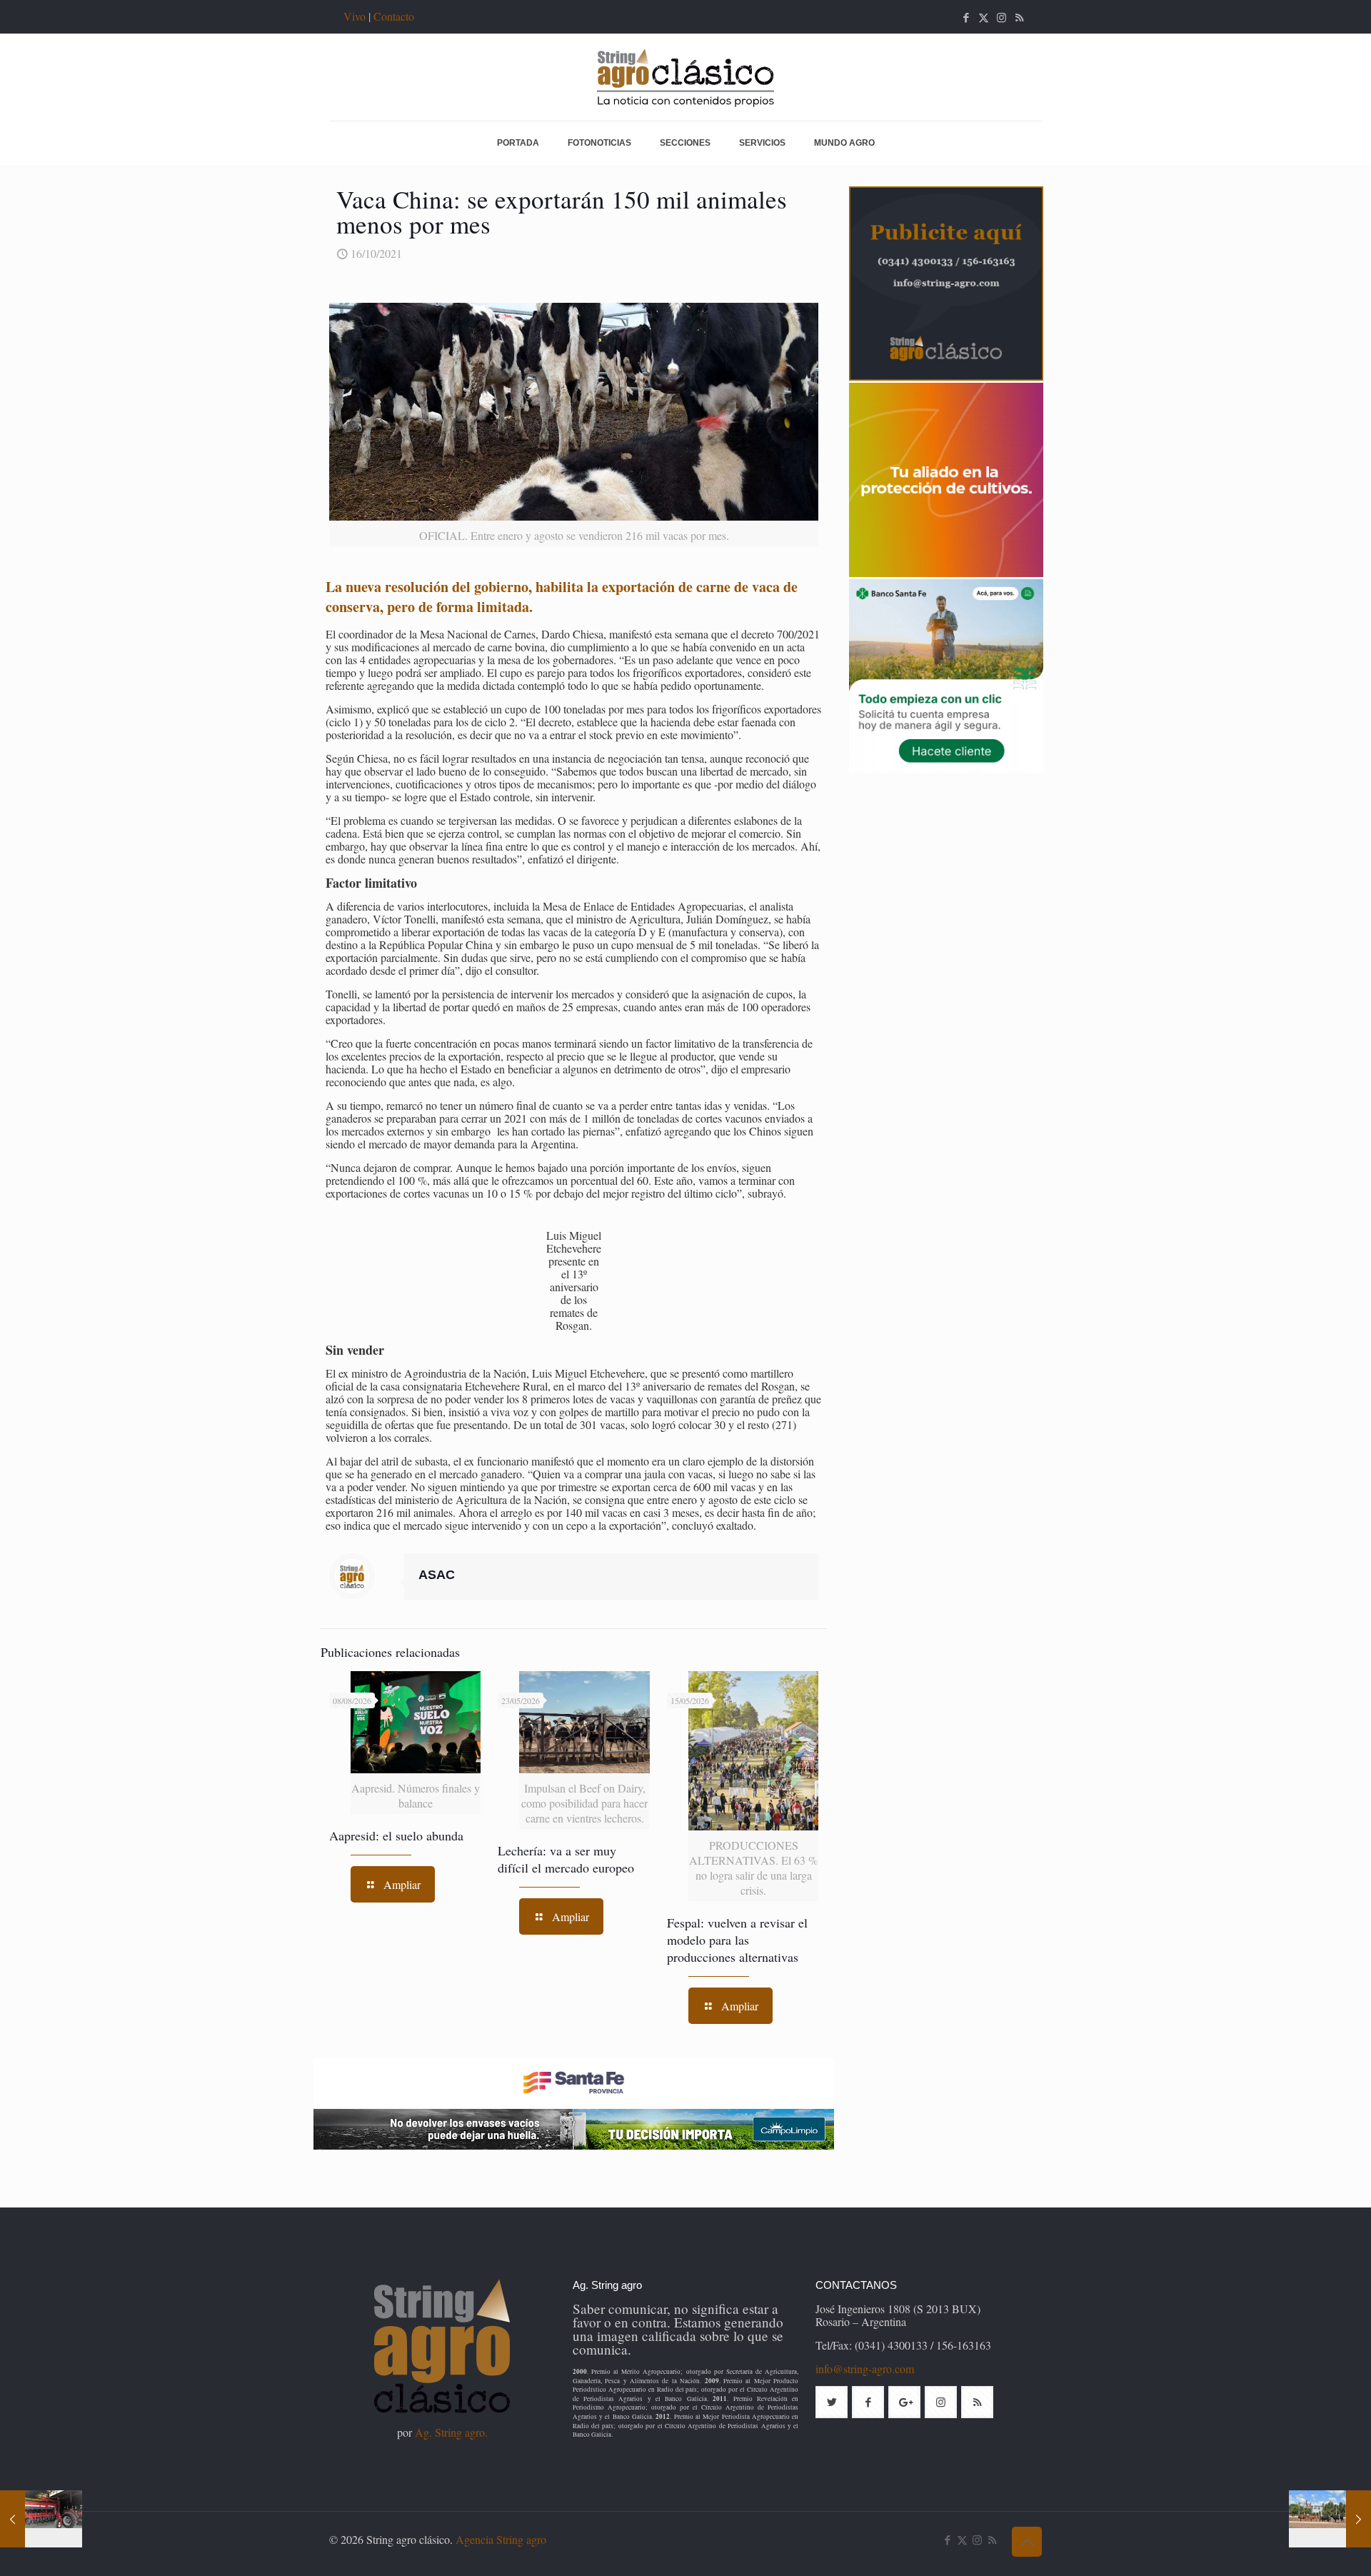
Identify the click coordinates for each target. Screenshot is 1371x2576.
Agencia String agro (501, 2539)
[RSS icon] (1019, 17)
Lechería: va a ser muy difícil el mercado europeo (566, 1859)
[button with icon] (832, 2402)
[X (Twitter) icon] (984, 17)
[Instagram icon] (1001, 17)
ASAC (437, 1575)
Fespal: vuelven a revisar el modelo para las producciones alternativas (737, 1940)
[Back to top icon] (1027, 2542)
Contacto (394, 16)
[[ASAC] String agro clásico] (685, 77)
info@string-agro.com (865, 2369)
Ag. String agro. (451, 2432)
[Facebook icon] (966, 17)
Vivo (355, 16)
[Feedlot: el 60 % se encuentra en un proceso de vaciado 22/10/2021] (1330, 2519)
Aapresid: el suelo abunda (396, 1835)
